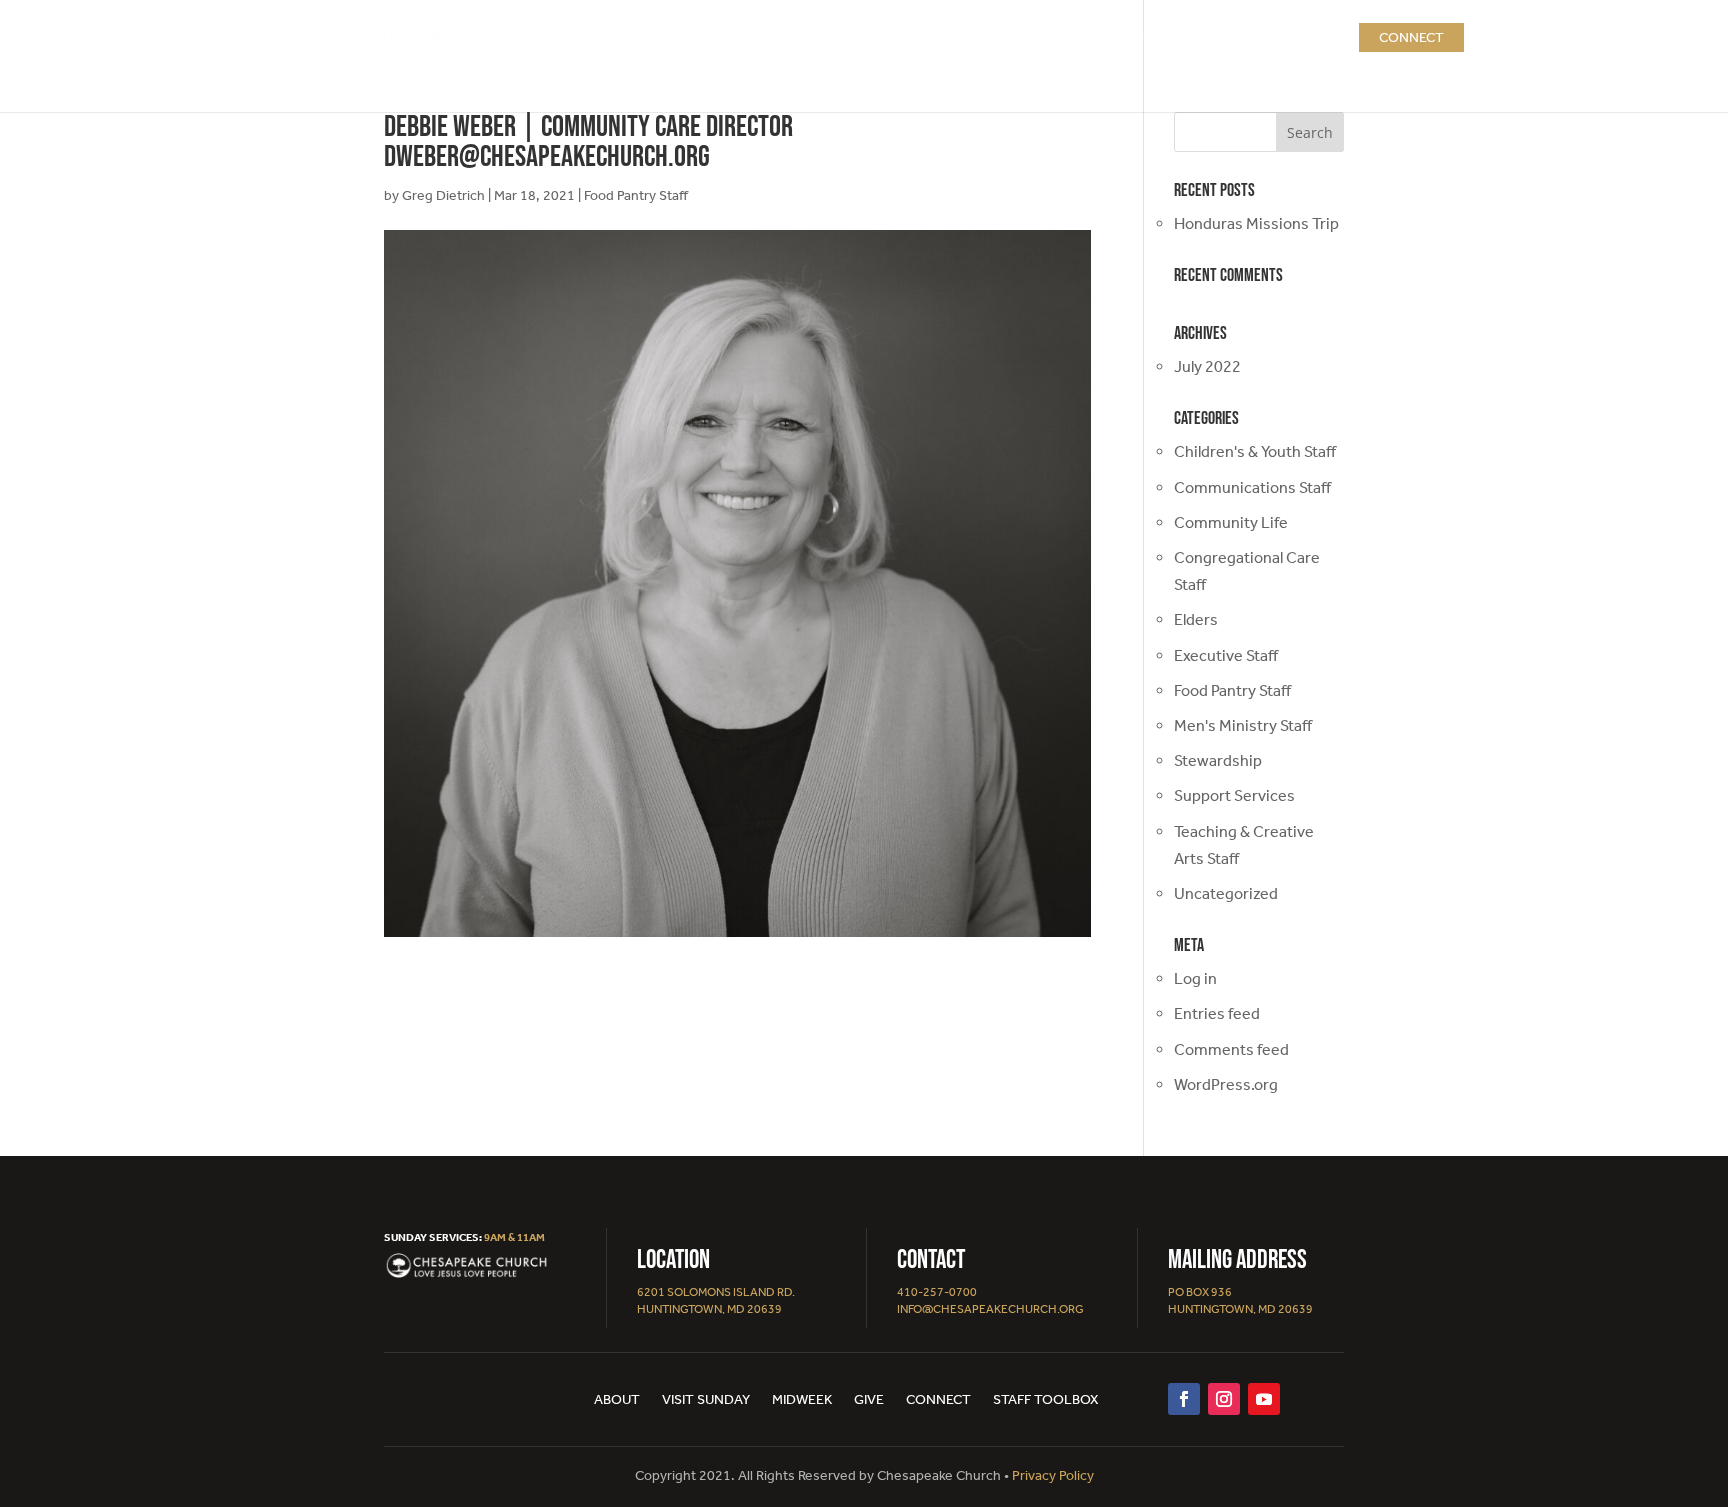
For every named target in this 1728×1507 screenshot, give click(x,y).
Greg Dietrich (443, 195)
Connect (1411, 37)
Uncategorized (1226, 893)
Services (999, 37)
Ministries (1229, 37)
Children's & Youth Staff (1255, 451)
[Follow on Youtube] (1264, 1399)
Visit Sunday (706, 1400)
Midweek (802, 1400)
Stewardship (1218, 760)
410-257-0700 (937, 1292)
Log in (1195, 978)
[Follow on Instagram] (1224, 1399)
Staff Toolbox (1046, 1400)
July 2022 (1207, 366)
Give (869, 1400)
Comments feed (1231, 1049)
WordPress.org (1226, 1084)
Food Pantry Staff (636, 195)
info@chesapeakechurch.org (990, 1309)
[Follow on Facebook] (1184, 1399)
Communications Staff (1252, 487)
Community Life (1231, 522)
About (924, 37)
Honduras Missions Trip (1256, 223)
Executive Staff (1226, 655)
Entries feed (1217, 1013)
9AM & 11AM (514, 1237)
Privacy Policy (1053, 1475)
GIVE (1322, 37)
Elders (1196, 619)
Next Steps (1112, 37)
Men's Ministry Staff (1243, 725)
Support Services (1234, 795)
